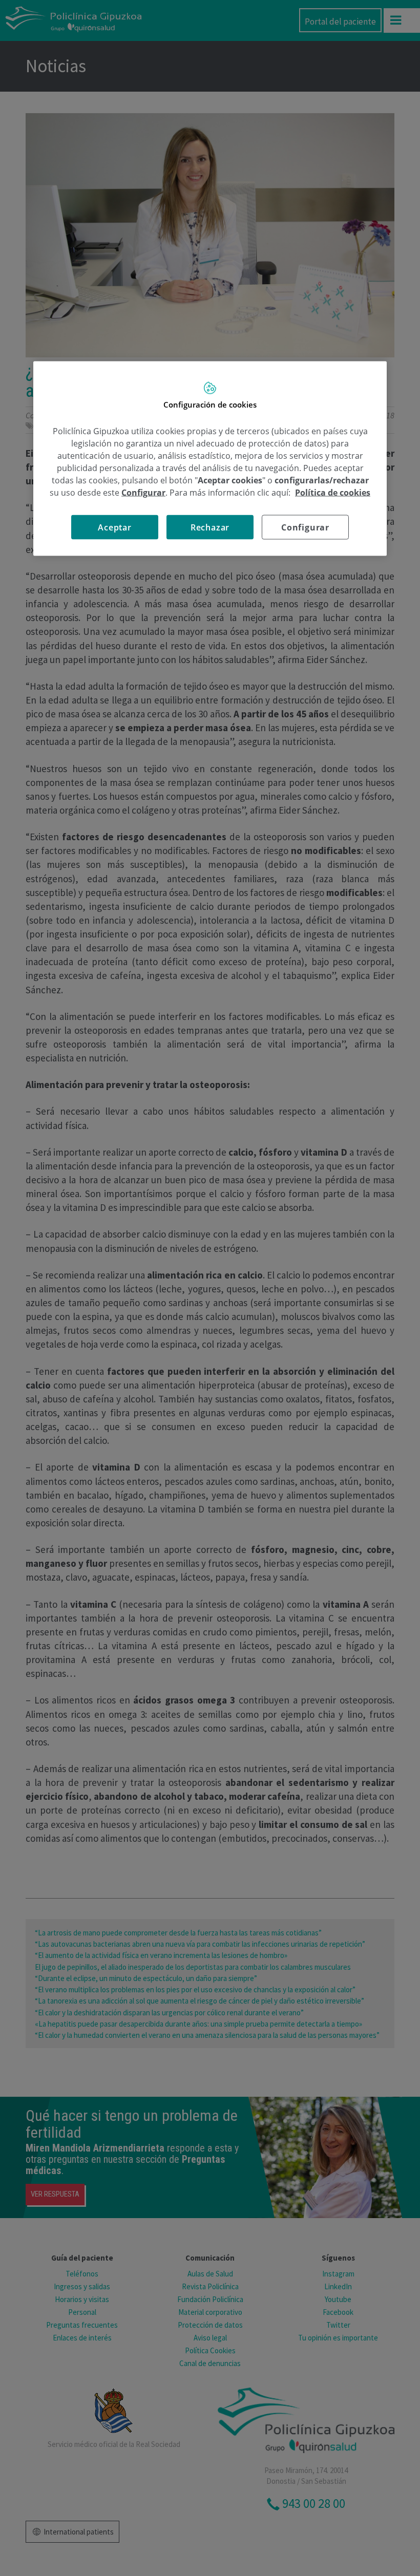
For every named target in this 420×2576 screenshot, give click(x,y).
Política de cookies (333, 493)
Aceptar (115, 527)
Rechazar (210, 527)
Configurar (305, 527)
